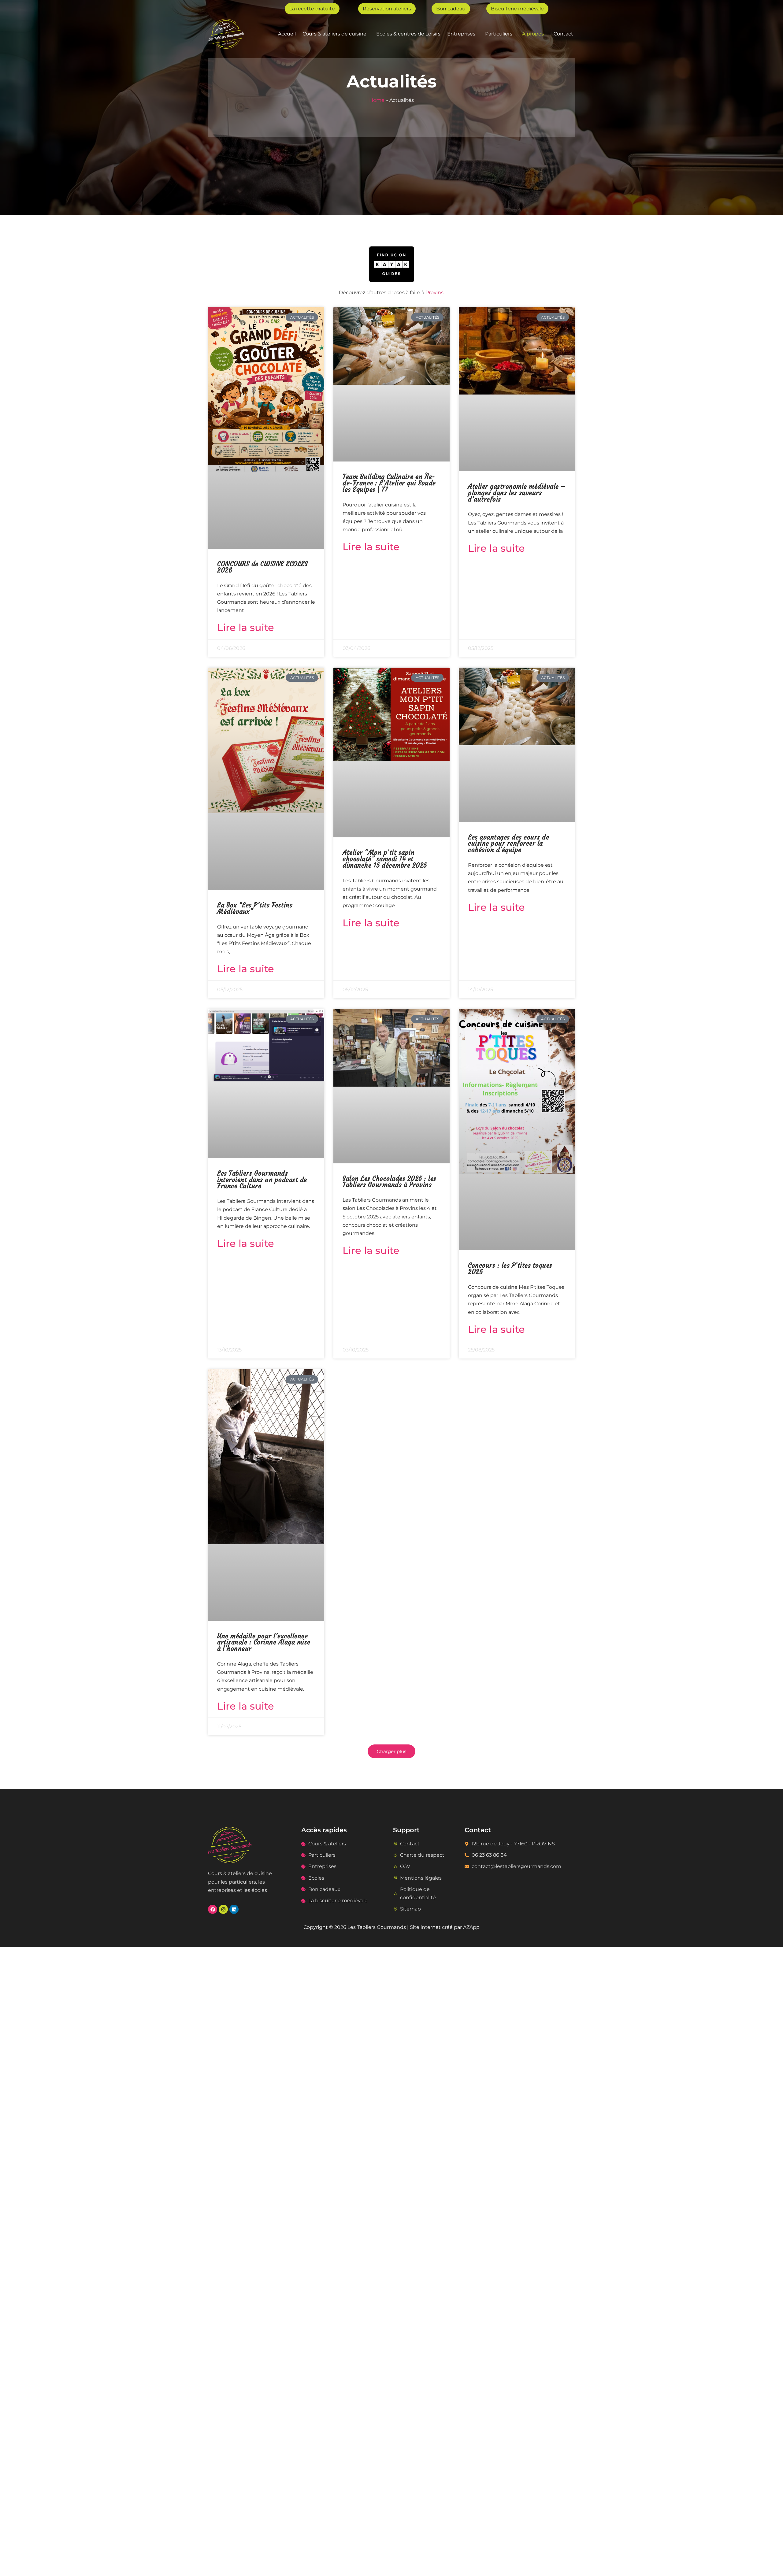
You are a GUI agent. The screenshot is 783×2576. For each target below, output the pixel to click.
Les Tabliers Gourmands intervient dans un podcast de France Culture (262, 1180)
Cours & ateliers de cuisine (334, 34)
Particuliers (499, 34)
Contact (563, 34)
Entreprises (461, 34)
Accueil (287, 34)
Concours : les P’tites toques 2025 (510, 1269)
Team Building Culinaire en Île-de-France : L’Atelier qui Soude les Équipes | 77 (389, 483)
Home (377, 100)
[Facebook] (213, 1909)
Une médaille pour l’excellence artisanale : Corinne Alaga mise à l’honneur (264, 1643)
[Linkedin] (234, 1909)
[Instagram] (223, 1909)
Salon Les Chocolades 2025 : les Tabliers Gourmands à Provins (390, 1182)
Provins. (435, 293)
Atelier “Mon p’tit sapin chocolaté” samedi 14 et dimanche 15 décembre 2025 (385, 859)
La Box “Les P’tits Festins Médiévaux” (255, 908)
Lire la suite (246, 627)
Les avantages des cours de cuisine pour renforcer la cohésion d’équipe (508, 844)
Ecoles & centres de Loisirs (408, 34)
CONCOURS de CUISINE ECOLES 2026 (262, 567)
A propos (533, 34)
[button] (336, 34)
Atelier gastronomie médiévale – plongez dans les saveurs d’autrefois (517, 493)
